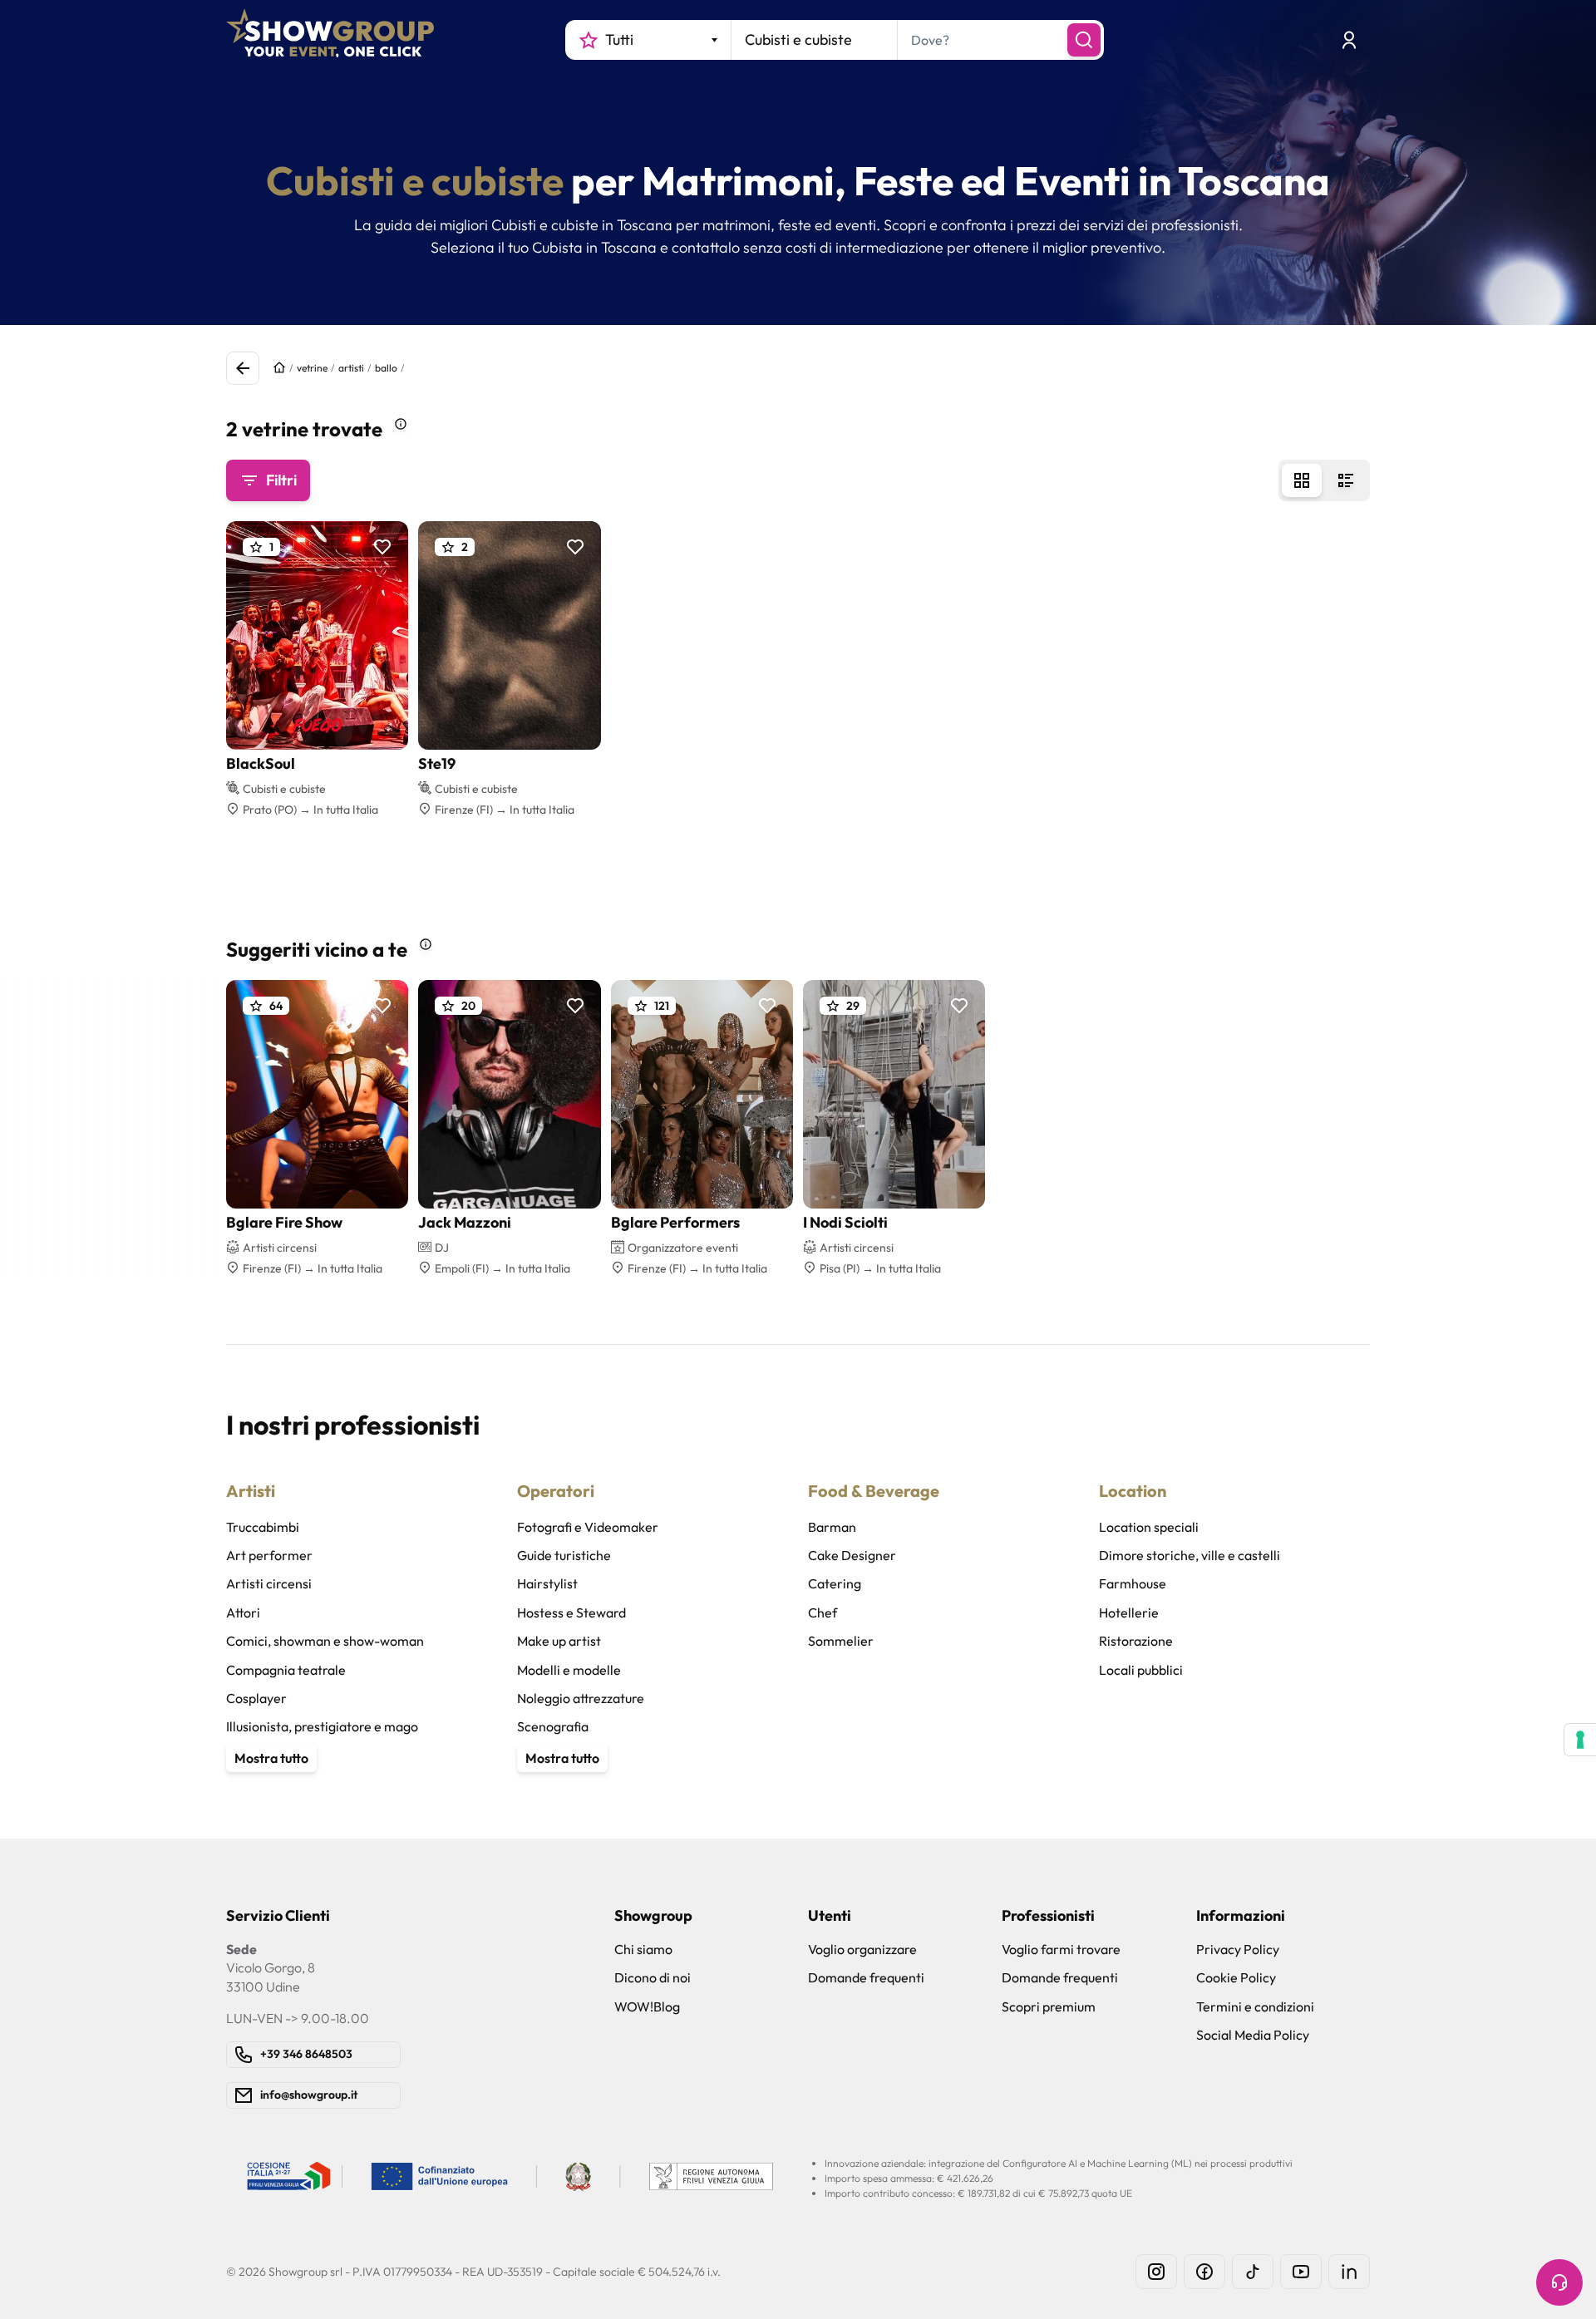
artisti (351, 368)
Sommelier (841, 1641)
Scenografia (553, 1726)
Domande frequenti (866, 1977)
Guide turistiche (564, 1555)
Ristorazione (1136, 1641)
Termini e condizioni (1255, 2006)
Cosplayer (256, 1698)
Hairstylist (547, 1583)
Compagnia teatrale (286, 1670)
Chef (823, 1612)
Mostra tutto (271, 1758)
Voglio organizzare (862, 1949)
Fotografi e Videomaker (588, 1527)
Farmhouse (1133, 1583)
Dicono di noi (653, 1977)
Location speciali (1149, 1527)
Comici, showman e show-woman (325, 1641)
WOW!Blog (647, 2006)
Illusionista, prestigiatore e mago (322, 1726)
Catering (835, 1583)
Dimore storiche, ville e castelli (1190, 1555)
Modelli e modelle (569, 1670)
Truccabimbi (263, 1527)
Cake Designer (852, 1555)
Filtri (281, 480)
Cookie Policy (1236, 1977)
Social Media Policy (1253, 2035)
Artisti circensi (269, 1583)
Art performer (269, 1555)
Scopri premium (1049, 2006)
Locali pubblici (1141, 1670)
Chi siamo (643, 1949)
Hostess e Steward (571, 1612)
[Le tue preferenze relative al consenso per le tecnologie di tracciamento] (1580, 1740)
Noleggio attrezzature (581, 1698)
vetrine (312, 368)
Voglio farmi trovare (1061, 1949)
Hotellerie (1129, 1612)
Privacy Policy (1238, 1949)
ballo (386, 368)
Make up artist (559, 1641)
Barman (832, 1527)
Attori (243, 1612)
